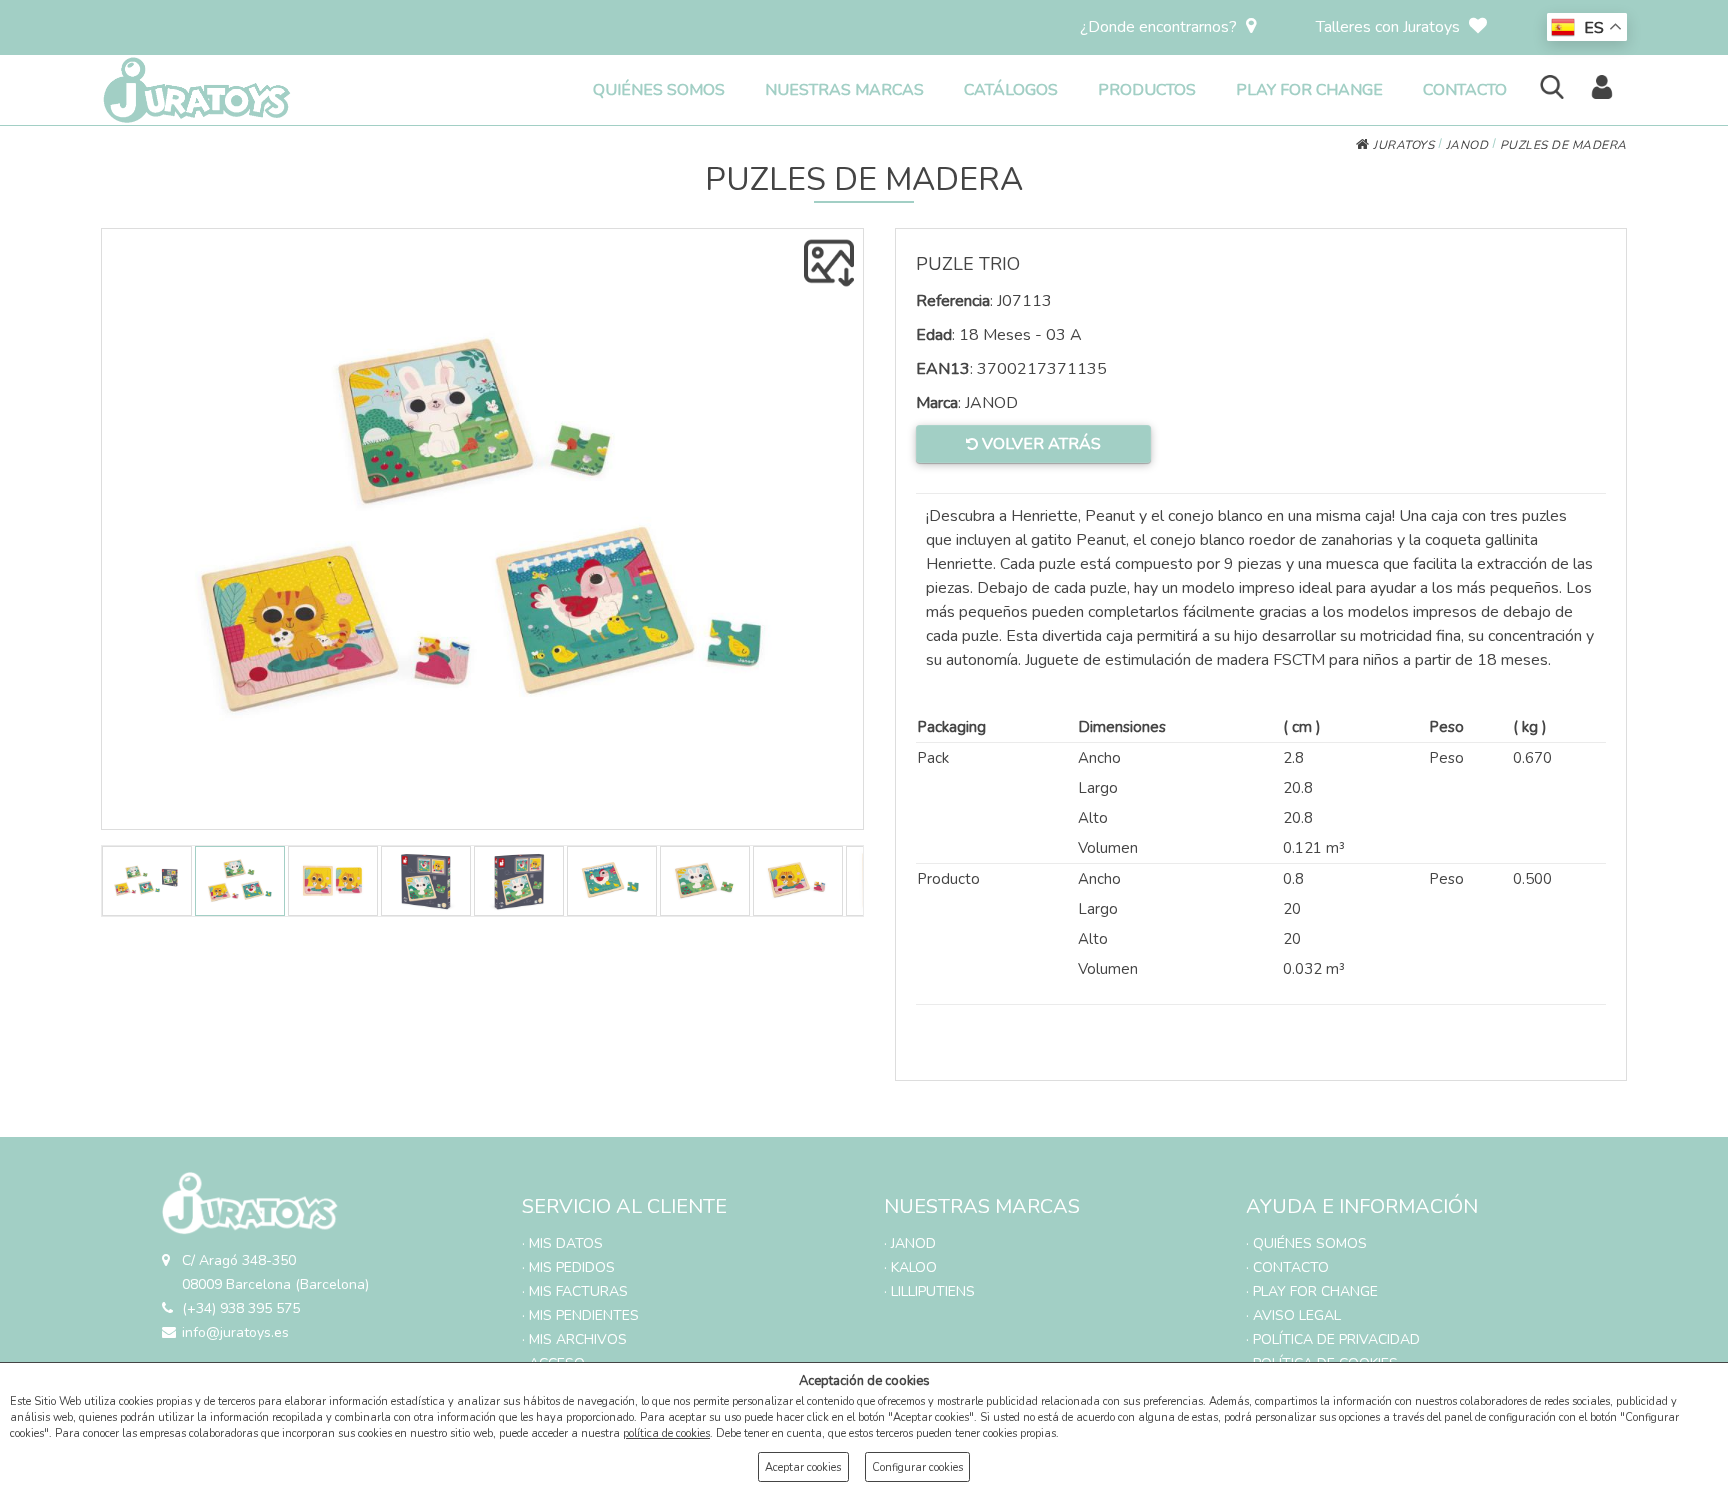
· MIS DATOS (562, 1243)
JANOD (1467, 145)
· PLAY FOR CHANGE (1312, 1291)
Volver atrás (1039, 444)
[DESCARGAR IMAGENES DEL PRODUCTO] (829, 263)
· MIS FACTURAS (575, 1291)
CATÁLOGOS (1011, 90)
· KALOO (910, 1267)
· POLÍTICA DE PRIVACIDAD (1333, 1339)
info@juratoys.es (235, 1332)
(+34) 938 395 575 (241, 1308)
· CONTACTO (1287, 1267)
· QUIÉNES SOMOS (1306, 1243)
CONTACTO (1465, 90)
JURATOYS (1402, 145)
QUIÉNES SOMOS (659, 90)
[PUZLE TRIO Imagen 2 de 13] (482, 529)
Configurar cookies (917, 1467)
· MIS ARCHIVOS (574, 1339)
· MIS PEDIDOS (568, 1267)
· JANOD (910, 1243)
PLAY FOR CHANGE (1309, 90)
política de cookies (666, 1433)
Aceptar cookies (803, 1467)
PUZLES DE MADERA (1563, 145)
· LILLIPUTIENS (929, 1291)
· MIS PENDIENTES (580, 1315)
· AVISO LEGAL (1293, 1315)
